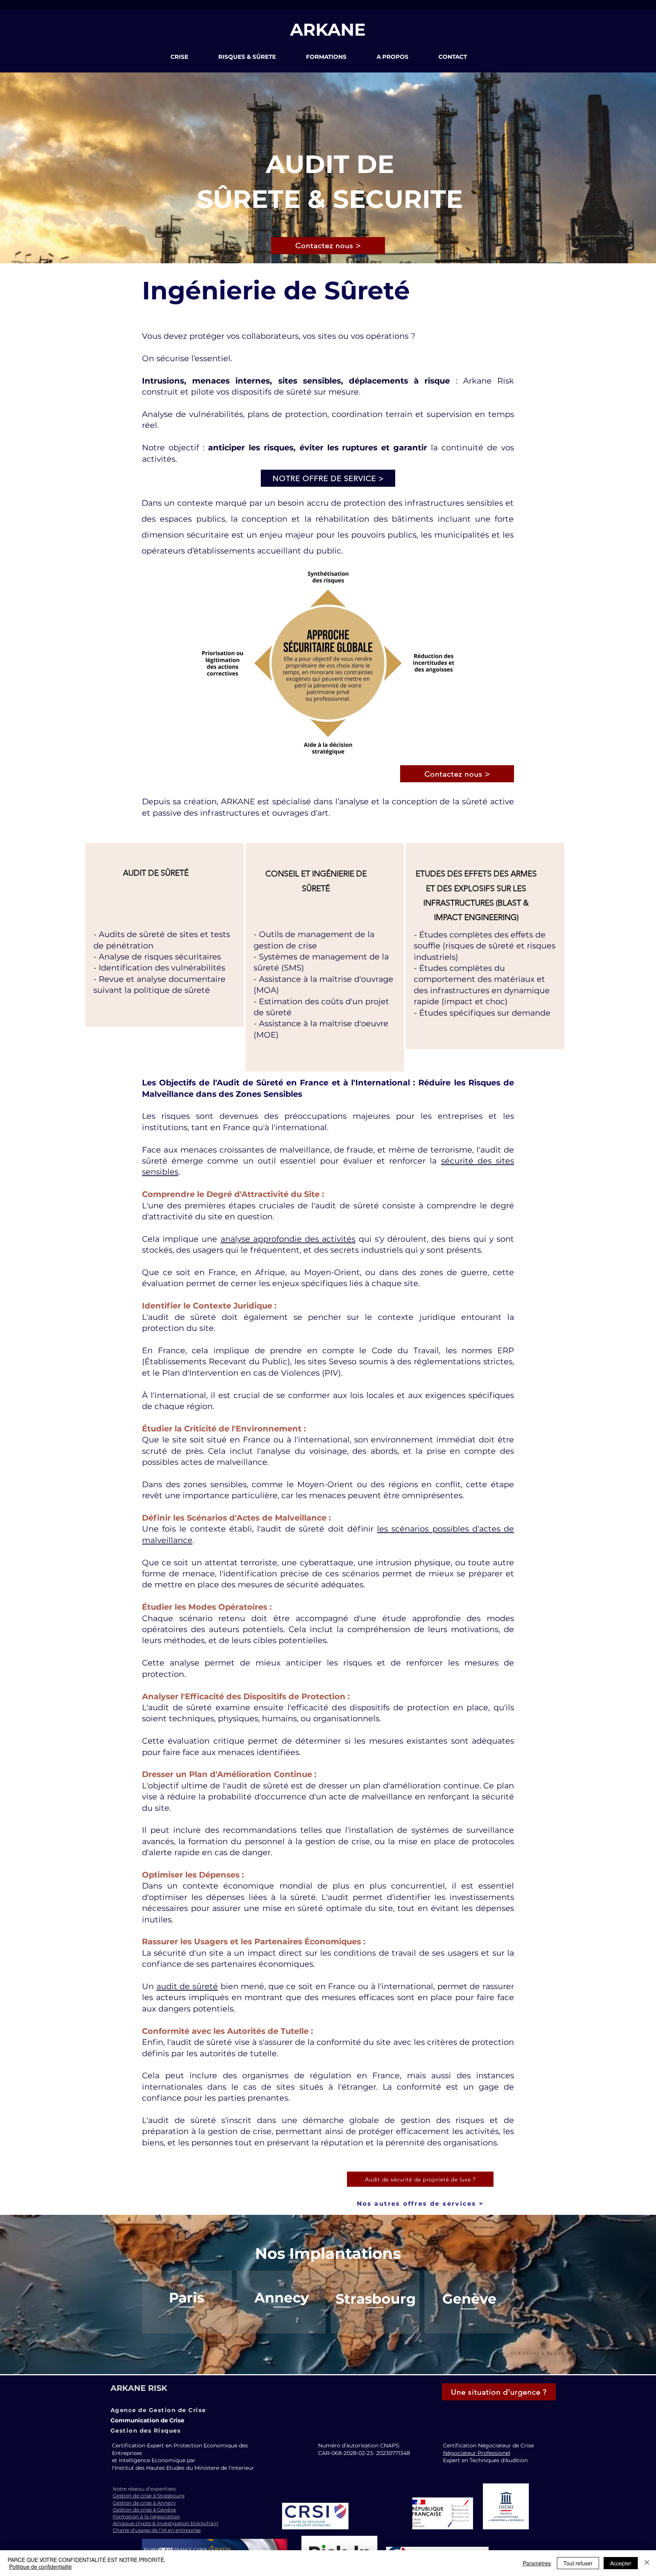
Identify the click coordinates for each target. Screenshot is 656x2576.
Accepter (621, 2563)
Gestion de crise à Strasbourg (149, 2496)
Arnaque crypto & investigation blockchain (166, 2523)
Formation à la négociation (146, 2516)
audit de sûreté (187, 1986)
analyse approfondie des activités (288, 1239)
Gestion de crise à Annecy (144, 2503)
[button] (189, 57)
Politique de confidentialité (40, 2567)
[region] (165, 935)
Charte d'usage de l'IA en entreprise (157, 2530)
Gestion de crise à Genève (144, 2510)
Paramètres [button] (537, 2563)
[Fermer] (647, 2563)
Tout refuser (578, 2563)
